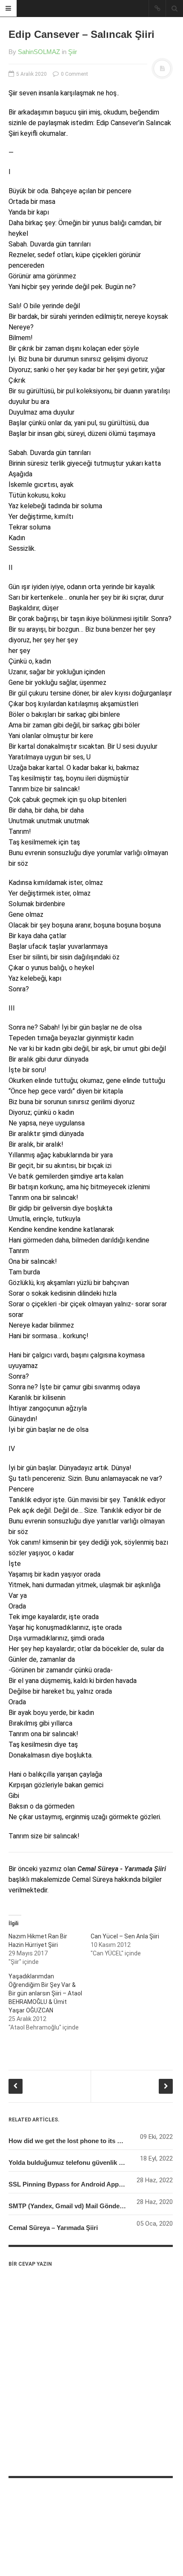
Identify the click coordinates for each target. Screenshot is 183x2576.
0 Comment (74, 74)
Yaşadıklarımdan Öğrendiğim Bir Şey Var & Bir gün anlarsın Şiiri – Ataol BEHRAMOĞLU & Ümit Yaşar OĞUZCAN (45, 1993)
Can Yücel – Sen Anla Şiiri (125, 1936)
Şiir (73, 52)
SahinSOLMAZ (39, 52)
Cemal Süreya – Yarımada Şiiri (53, 2228)
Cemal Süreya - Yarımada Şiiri (122, 1869)
